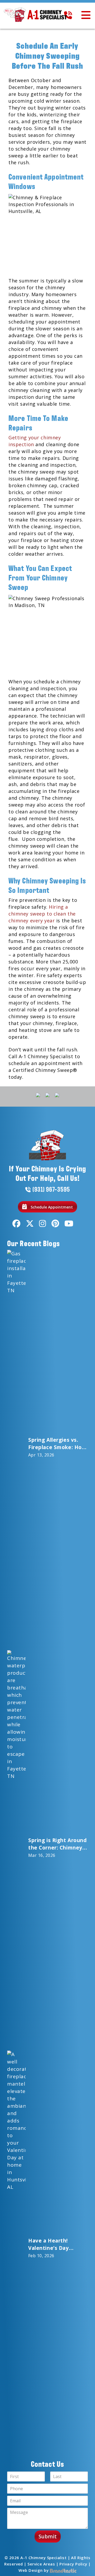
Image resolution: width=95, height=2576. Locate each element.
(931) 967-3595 (51, 1189)
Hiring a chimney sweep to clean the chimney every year (42, 914)
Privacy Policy (73, 2564)
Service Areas (41, 2564)
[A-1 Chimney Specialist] (37, 15)
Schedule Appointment (51, 1207)
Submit (48, 2537)
